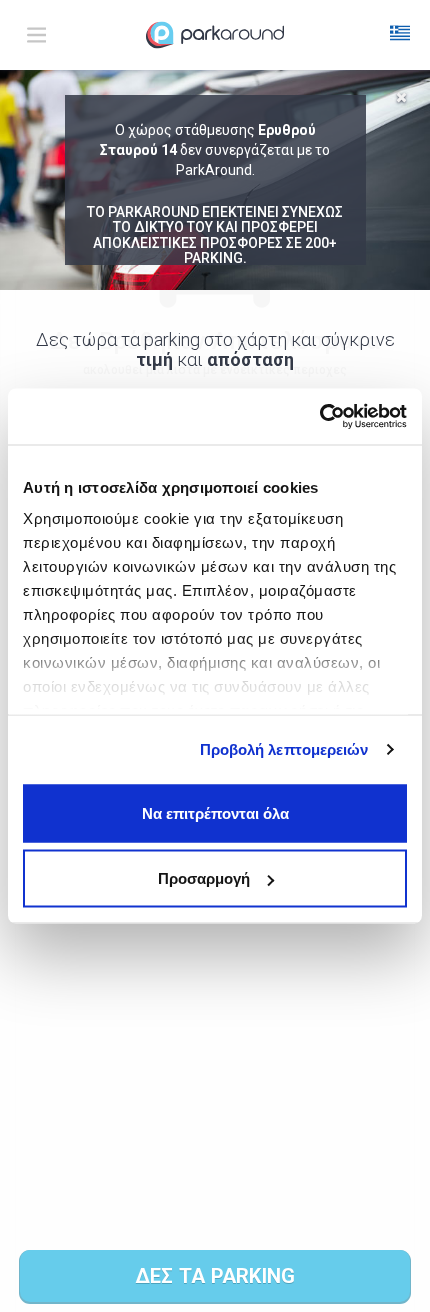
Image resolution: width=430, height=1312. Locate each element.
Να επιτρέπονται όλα (215, 812)
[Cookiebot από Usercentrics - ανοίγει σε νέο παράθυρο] (319, 417)
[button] (400, 35)
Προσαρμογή (204, 878)
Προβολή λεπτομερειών (284, 749)
